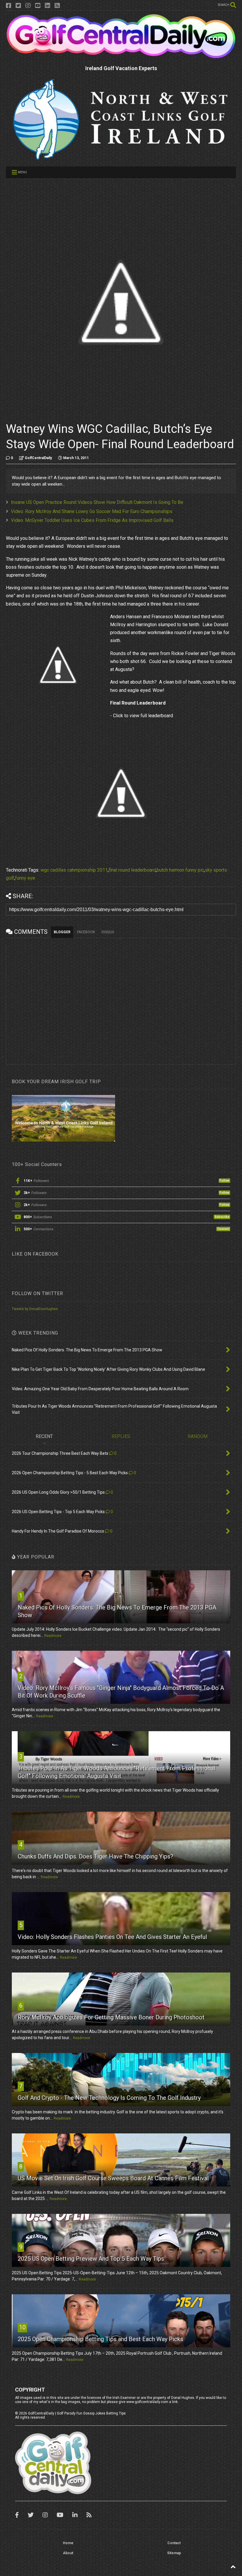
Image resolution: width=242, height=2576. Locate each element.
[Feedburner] (57, 6)
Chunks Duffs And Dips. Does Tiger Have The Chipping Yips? (95, 1856)
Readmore (53, 1636)
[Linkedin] (48, 6)
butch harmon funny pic (180, 870)
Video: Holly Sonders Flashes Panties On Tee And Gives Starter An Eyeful (112, 1937)
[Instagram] (28, 6)
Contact (174, 2543)
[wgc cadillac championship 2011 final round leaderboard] (121, 793)
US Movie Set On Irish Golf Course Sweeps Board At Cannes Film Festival (113, 2178)
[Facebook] (9, 6)
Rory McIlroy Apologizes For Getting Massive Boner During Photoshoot (111, 2017)
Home (68, 2543)
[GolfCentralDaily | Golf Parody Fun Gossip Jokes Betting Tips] (121, 56)
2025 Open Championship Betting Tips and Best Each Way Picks (100, 2339)
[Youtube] (38, 6)
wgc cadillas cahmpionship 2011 (74, 870)
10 (22, 2327)
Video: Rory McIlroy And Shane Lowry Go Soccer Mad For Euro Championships (92, 511)
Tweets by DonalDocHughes (35, 1309)
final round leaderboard (132, 870)
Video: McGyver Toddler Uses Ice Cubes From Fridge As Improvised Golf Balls (92, 520)
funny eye (25, 878)
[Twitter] (18, 6)
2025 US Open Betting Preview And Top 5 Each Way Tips (91, 2259)
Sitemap (174, 2553)
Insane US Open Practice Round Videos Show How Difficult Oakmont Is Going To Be (97, 502)
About (68, 2553)
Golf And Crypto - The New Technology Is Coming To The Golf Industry (109, 2098)
